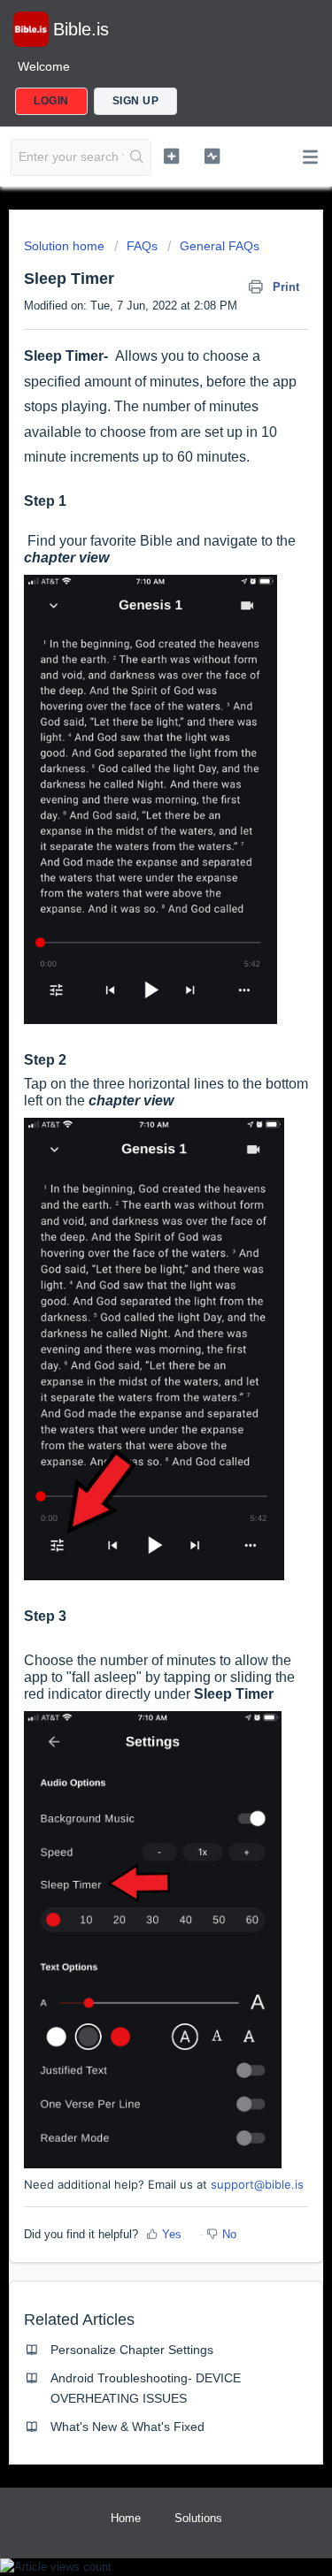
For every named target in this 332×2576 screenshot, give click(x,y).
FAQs (142, 246)
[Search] (137, 157)
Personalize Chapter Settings (132, 2350)
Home (126, 2518)
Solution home (66, 246)
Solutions (198, 2518)
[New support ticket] (171, 156)
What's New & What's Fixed (127, 2427)
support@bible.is (257, 2184)
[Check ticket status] (212, 156)
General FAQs (220, 246)
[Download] (134, 1309)
